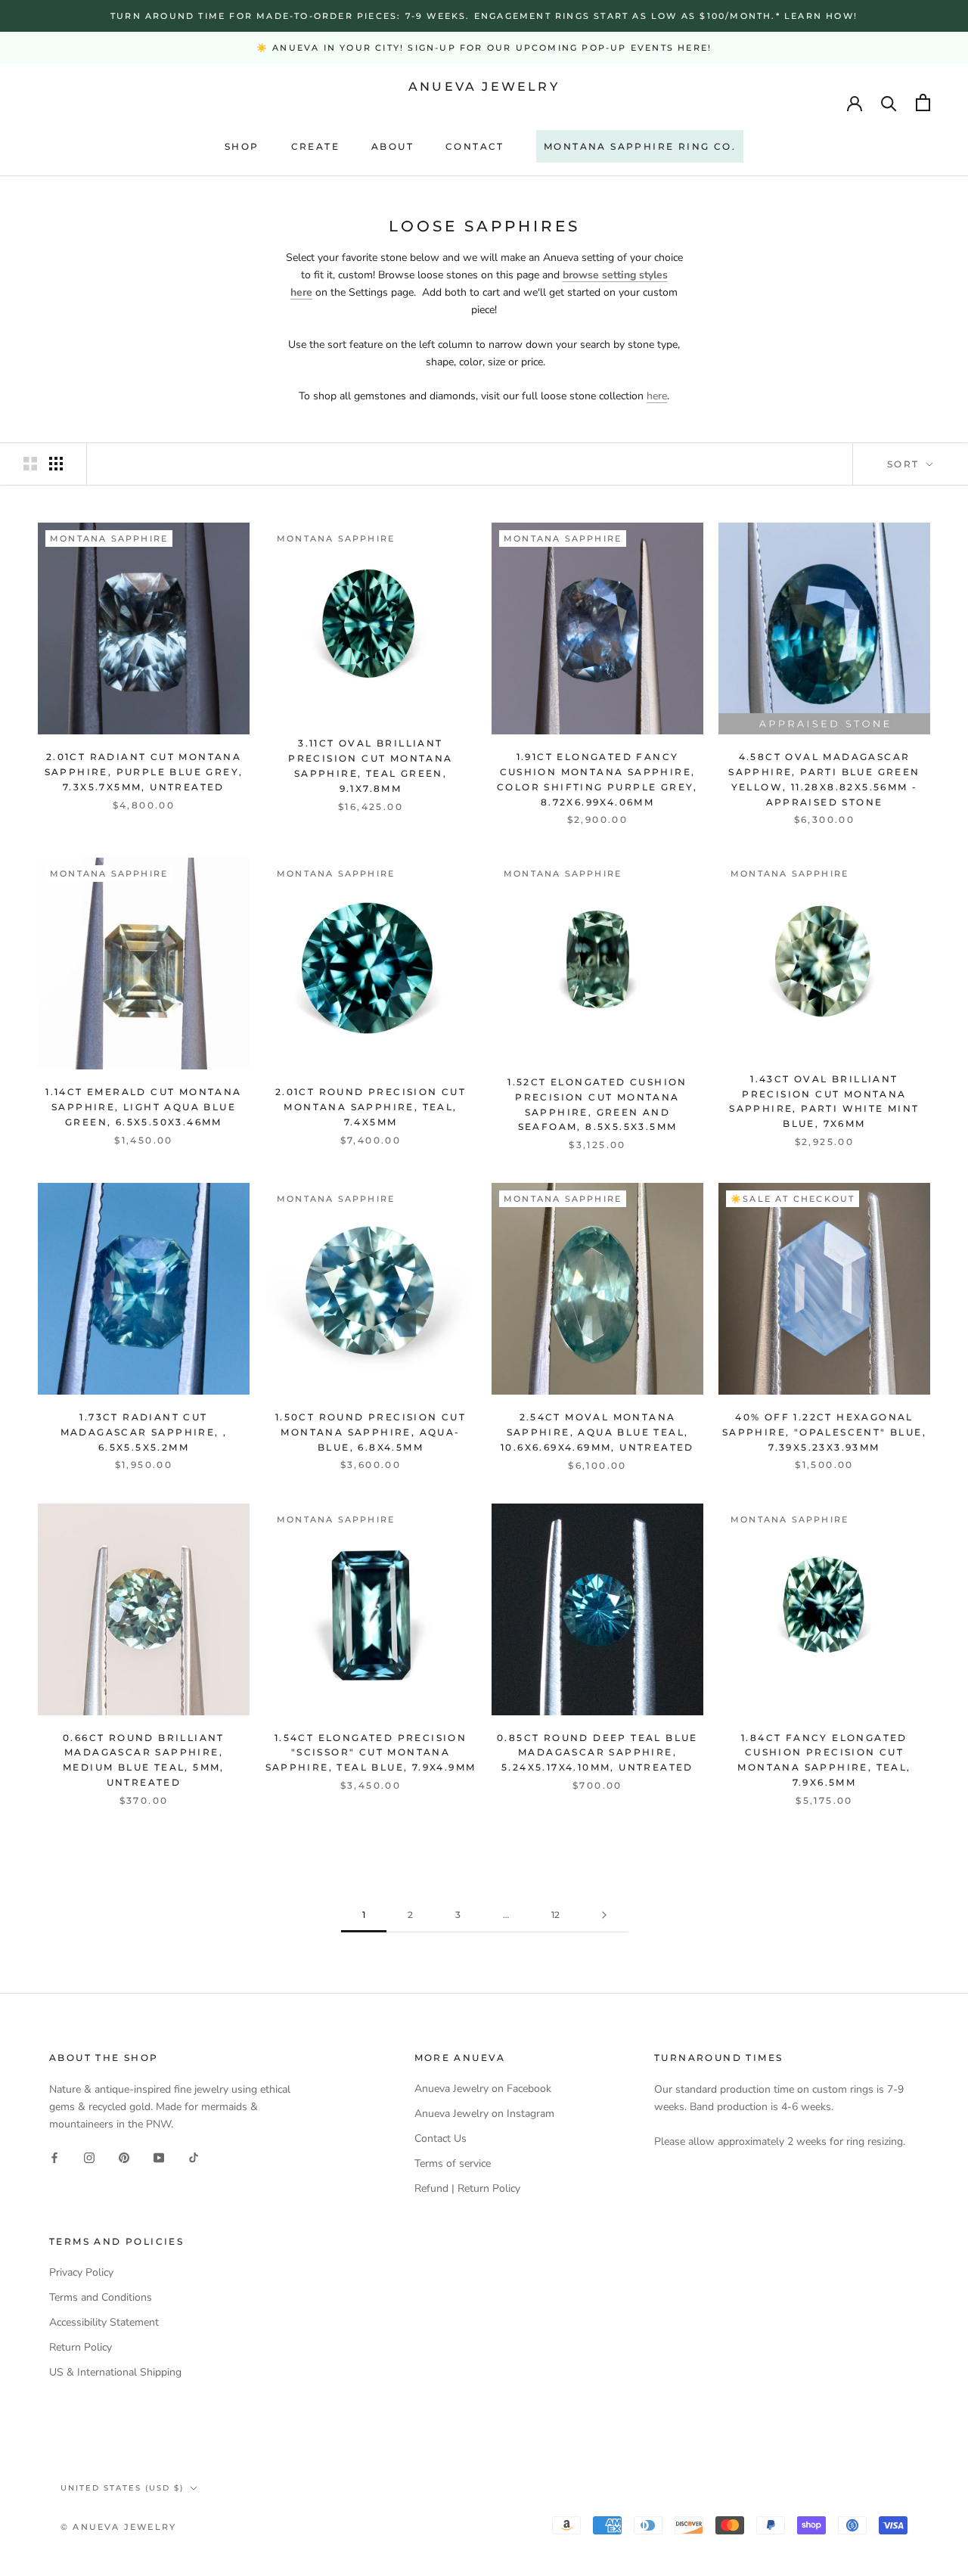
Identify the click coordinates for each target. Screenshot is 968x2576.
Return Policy (81, 2347)
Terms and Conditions (101, 2297)
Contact (475, 146)
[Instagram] (89, 2157)
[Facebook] (54, 2157)
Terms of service (453, 2163)
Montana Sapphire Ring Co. (640, 146)
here (657, 396)
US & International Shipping (115, 2372)
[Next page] (604, 1915)
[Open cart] (923, 102)
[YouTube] (159, 2157)
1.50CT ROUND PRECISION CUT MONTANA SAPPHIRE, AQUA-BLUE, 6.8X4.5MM (371, 1432)
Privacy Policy (81, 2272)
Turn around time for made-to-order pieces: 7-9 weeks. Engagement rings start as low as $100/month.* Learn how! (484, 16)
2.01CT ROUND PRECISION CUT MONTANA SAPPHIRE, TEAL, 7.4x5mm (371, 1107)
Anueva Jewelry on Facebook (483, 2089)
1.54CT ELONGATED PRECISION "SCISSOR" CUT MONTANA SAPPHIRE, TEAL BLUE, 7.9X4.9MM (371, 1753)
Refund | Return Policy (467, 2188)
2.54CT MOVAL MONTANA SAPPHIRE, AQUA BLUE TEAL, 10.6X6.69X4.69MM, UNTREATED (597, 1432)
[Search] (889, 102)
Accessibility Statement (104, 2322)
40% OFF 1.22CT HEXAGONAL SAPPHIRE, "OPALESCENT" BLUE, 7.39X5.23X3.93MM (824, 1432)
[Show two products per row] (30, 464)
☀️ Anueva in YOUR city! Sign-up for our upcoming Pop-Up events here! (484, 48)
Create (315, 146)
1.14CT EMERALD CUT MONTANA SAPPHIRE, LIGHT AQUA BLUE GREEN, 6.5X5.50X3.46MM (143, 1107)
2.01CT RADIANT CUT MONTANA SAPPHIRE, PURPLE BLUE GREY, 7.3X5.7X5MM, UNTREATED (144, 772)
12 (555, 1915)
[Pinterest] (124, 2157)
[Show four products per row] (56, 464)
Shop (242, 146)
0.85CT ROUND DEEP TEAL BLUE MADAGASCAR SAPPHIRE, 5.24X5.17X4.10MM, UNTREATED (597, 1753)
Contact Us (441, 2138)
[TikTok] (194, 2157)
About (392, 146)
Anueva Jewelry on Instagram (484, 2114)
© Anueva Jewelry (118, 2527)
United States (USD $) (122, 2488)
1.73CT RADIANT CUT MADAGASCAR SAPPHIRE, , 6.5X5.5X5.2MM (144, 1432)
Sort (905, 464)
